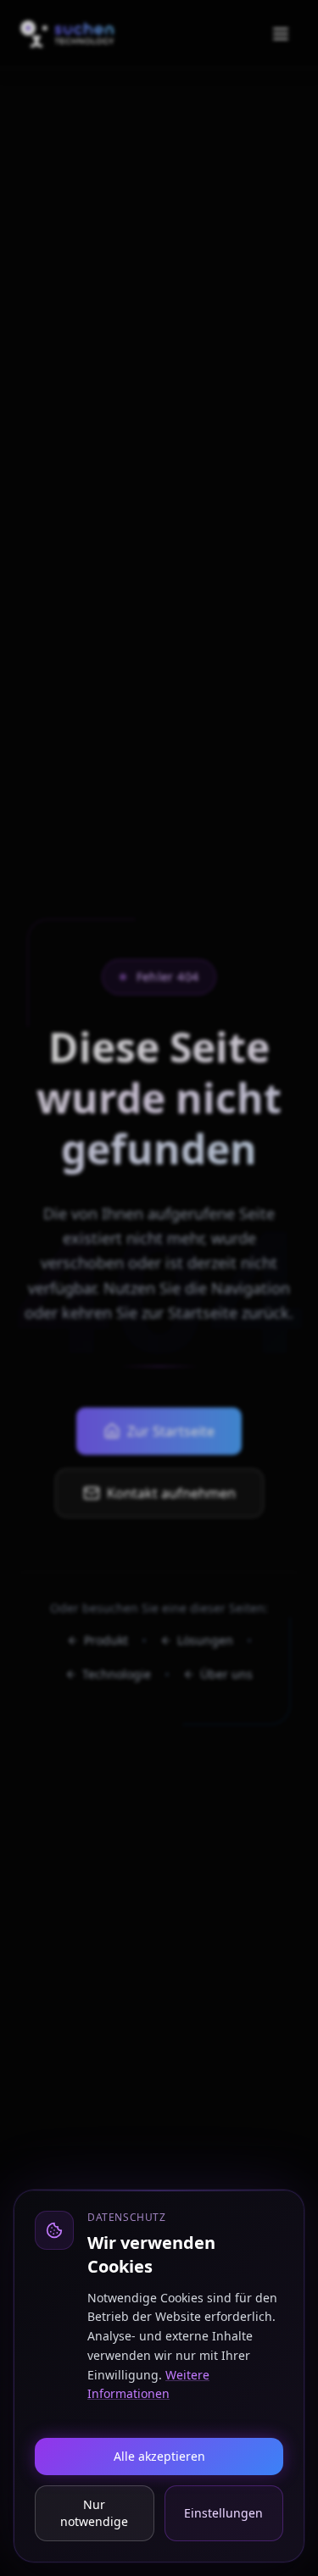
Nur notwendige (94, 2513)
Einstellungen (223, 2513)
